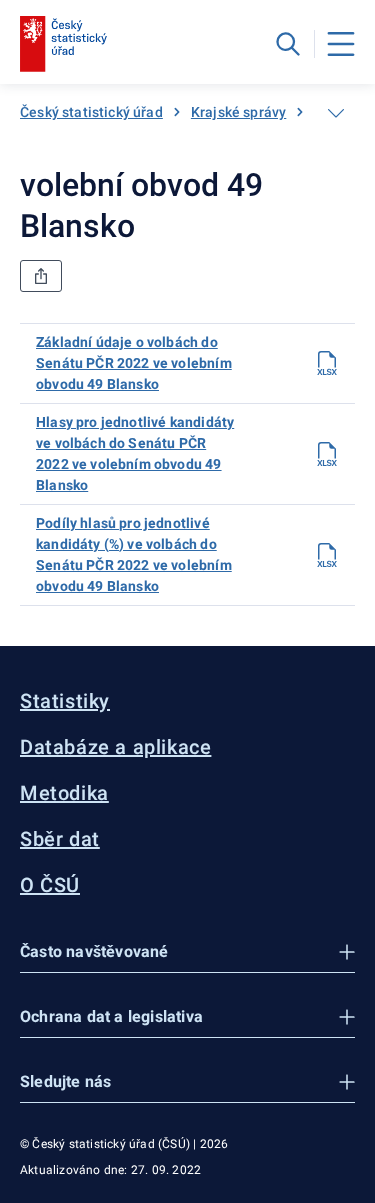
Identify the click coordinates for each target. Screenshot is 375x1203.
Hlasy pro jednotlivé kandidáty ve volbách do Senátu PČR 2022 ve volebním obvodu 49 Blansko (135, 453)
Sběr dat (60, 839)
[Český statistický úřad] (63, 44)
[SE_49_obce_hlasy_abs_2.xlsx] (327, 454)
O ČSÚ (50, 885)
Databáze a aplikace (115, 747)
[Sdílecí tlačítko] (41, 276)
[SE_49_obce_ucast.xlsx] (327, 363)
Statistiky (65, 701)
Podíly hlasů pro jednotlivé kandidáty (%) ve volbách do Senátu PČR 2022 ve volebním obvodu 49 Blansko (134, 554)
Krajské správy (238, 112)
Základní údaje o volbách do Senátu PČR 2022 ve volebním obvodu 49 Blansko (134, 363)
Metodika (64, 793)
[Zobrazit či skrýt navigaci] (336, 113)
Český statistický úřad (91, 112)
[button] (187, 952)
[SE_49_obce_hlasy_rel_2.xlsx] (327, 555)
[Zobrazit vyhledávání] (288, 44)
